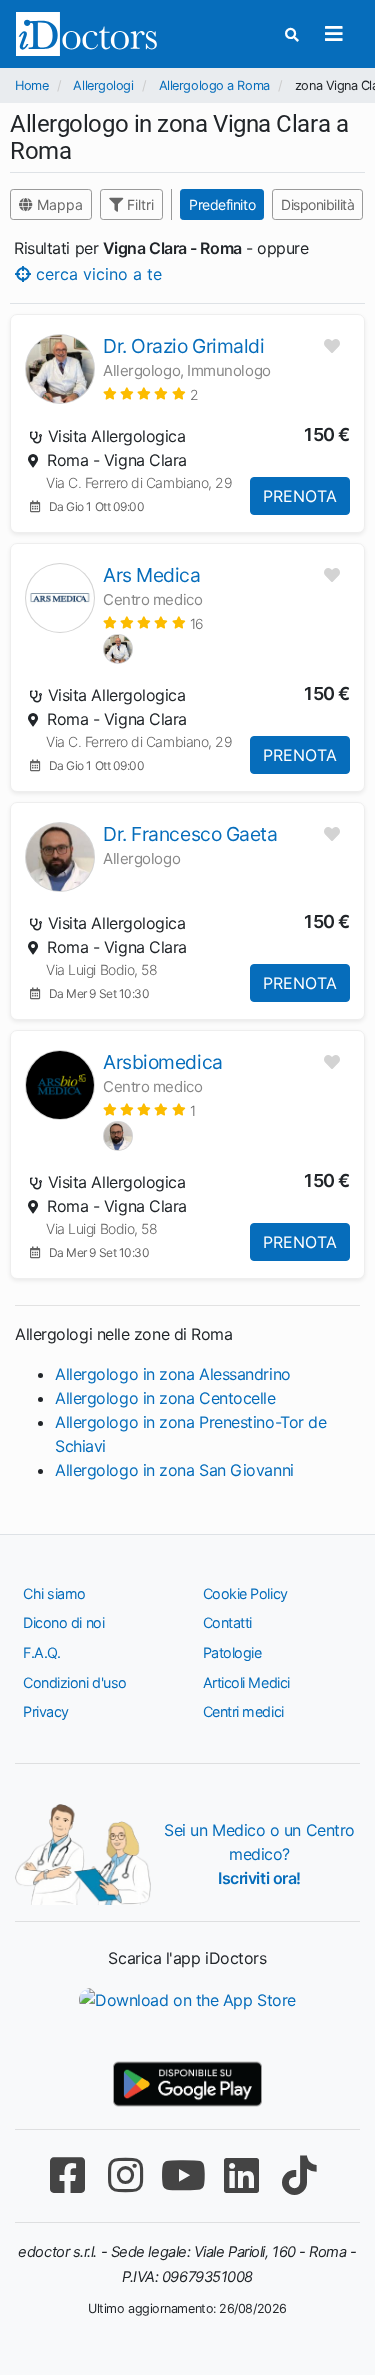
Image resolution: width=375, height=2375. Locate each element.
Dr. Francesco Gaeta (190, 834)
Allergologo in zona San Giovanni (174, 1470)
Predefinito (222, 204)
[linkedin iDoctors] (242, 2175)
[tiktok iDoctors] (300, 2175)
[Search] (292, 34)
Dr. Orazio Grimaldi (183, 346)
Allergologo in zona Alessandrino (173, 1374)
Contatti (227, 1622)
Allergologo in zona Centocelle (165, 1398)
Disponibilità (317, 204)
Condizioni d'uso (75, 1682)
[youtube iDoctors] (184, 2175)
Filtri (138, 204)
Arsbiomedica (163, 1062)
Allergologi (103, 85)
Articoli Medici (246, 1682)
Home (31, 85)
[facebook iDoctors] (68, 2175)
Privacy (46, 1711)
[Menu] (333, 34)
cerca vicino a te (96, 274)
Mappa (58, 204)
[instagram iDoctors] (126, 2175)
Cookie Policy (245, 1593)
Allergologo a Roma (214, 85)
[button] (150, 393)
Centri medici (243, 1711)
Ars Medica (152, 575)
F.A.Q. (41, 1652)
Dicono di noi (63, 1622)
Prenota (300, 496)
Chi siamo (54, 1593)
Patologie (232, 1652)
